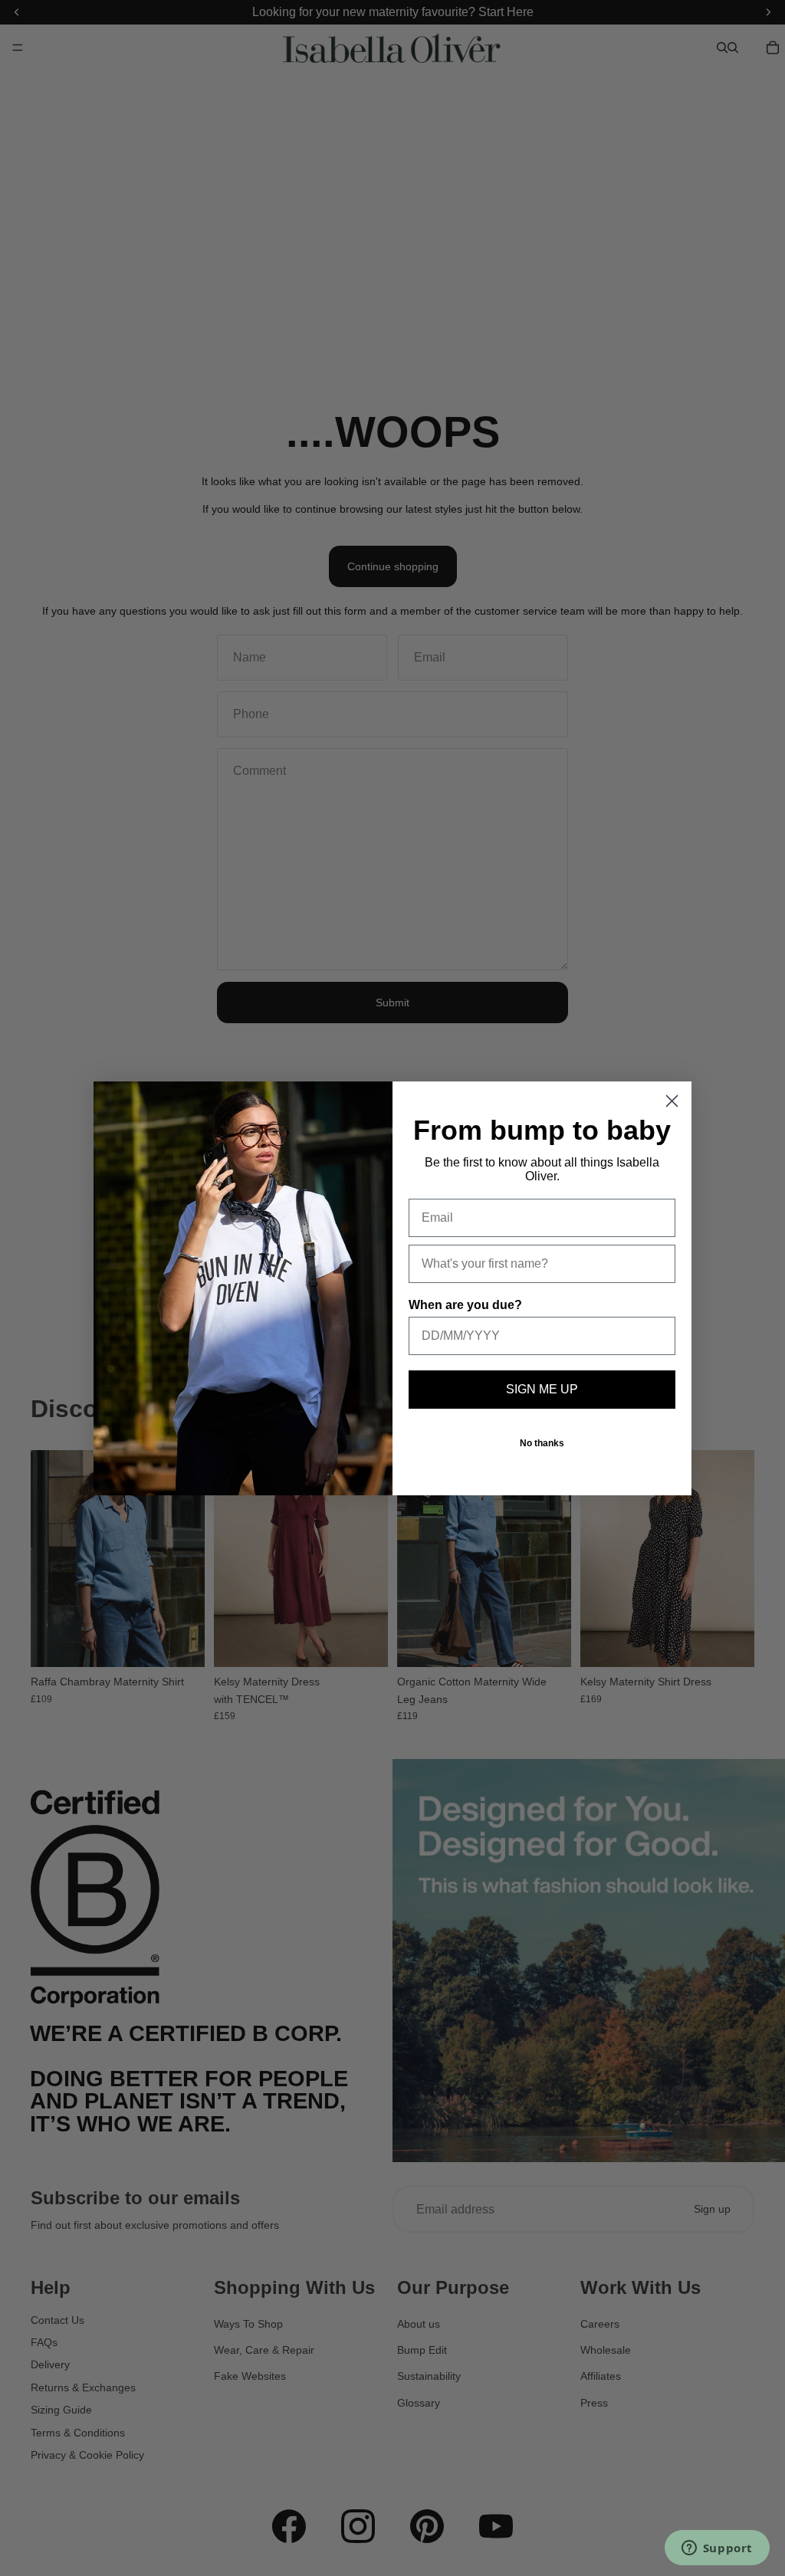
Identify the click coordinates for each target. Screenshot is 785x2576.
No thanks (542, 1443)
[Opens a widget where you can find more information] (717, 2549)
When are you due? (465, 1305)
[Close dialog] (672, 1101)
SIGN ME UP (542, 1389)
